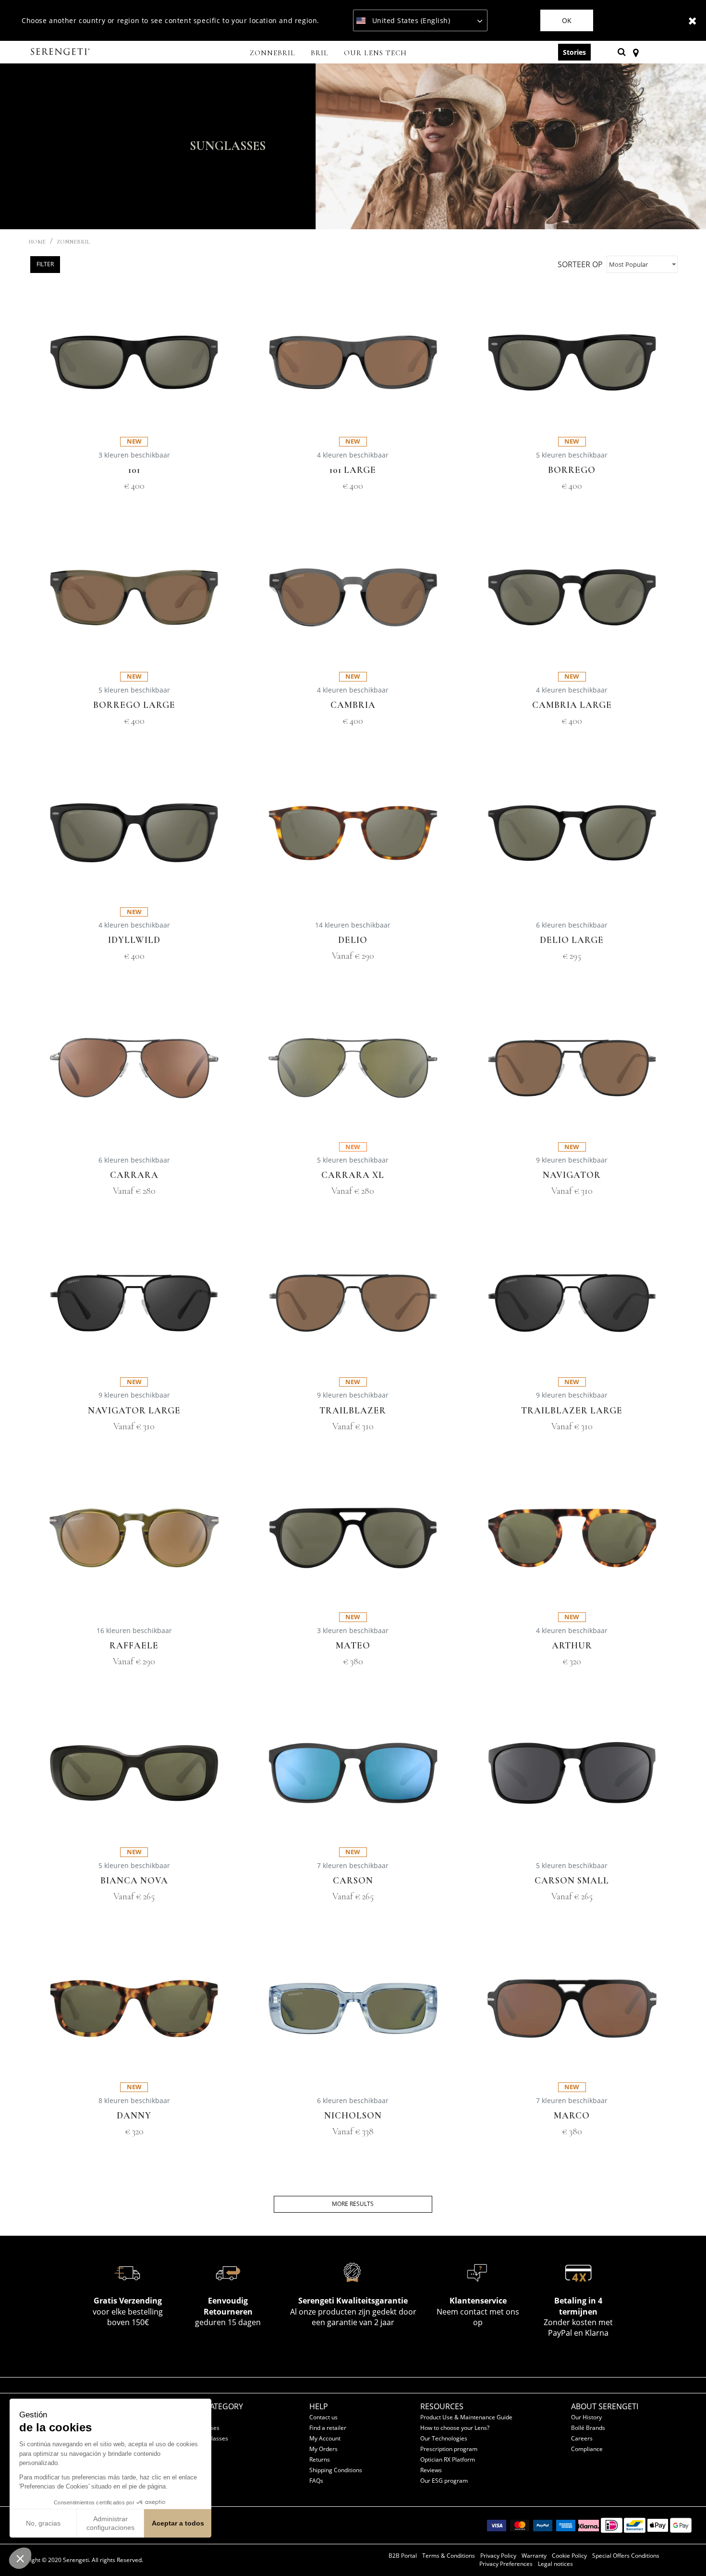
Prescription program (449, 2449)
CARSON (353, 1881)
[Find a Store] (636, 52)
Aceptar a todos (178, 2523)
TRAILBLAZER (353, 1411)
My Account (325, 2438)
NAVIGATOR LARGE (134, 1411)
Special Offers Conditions (626, 2556)
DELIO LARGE (572, 940)
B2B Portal (403, 2556)
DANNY (134, 2116)
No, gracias (43, 2523)
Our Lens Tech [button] (375, 53)
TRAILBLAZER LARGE (572, 1411)
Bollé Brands (588, 2428)
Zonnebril (73, 242)
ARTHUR (572, 1646)
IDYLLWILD (134, 940)
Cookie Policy (569, 2556)
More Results (353, 2204)
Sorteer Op (580, 264)
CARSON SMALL (572, 1881)
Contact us (323, 2417)
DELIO (353, 940)
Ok (567, 20)
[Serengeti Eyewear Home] (61, 52)
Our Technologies (444, 2438)
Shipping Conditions (336, 2470)
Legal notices (555, 2564)
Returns (320, 2459)
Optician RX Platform (448, 2459)
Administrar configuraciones (110, 2523)
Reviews (431, 2470)
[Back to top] (684, 2551)
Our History (586, 2417)
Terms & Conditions (449, 2556)
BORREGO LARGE (134, 705)
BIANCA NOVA (134, 1881)
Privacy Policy (498, 2556)
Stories (574, 52)
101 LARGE (353, 470)
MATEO (353, 1646)
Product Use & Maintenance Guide (466, 2417)
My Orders (323, 2449)
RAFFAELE (134, 1646)
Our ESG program (444, 2481)
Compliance (587, 2449)
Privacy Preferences (506, 2564)
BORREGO (572, 470)
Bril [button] (320, 53)
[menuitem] (273, 54)
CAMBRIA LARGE (572, 705)
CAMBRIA (353, 705)
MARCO (572, 2116)
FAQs (316, 2481)
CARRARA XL (353, 1175)
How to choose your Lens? (455, 2428)
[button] (20, 2558)
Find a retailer (328, 2428)
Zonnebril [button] (273, 53)
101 (134, 470)
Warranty (534, 2556)
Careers (582, 2438)
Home (37, 242)
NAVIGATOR (572, 1175)
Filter (45, 264)
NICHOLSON (353, 2116)
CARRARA (134, 1175)
